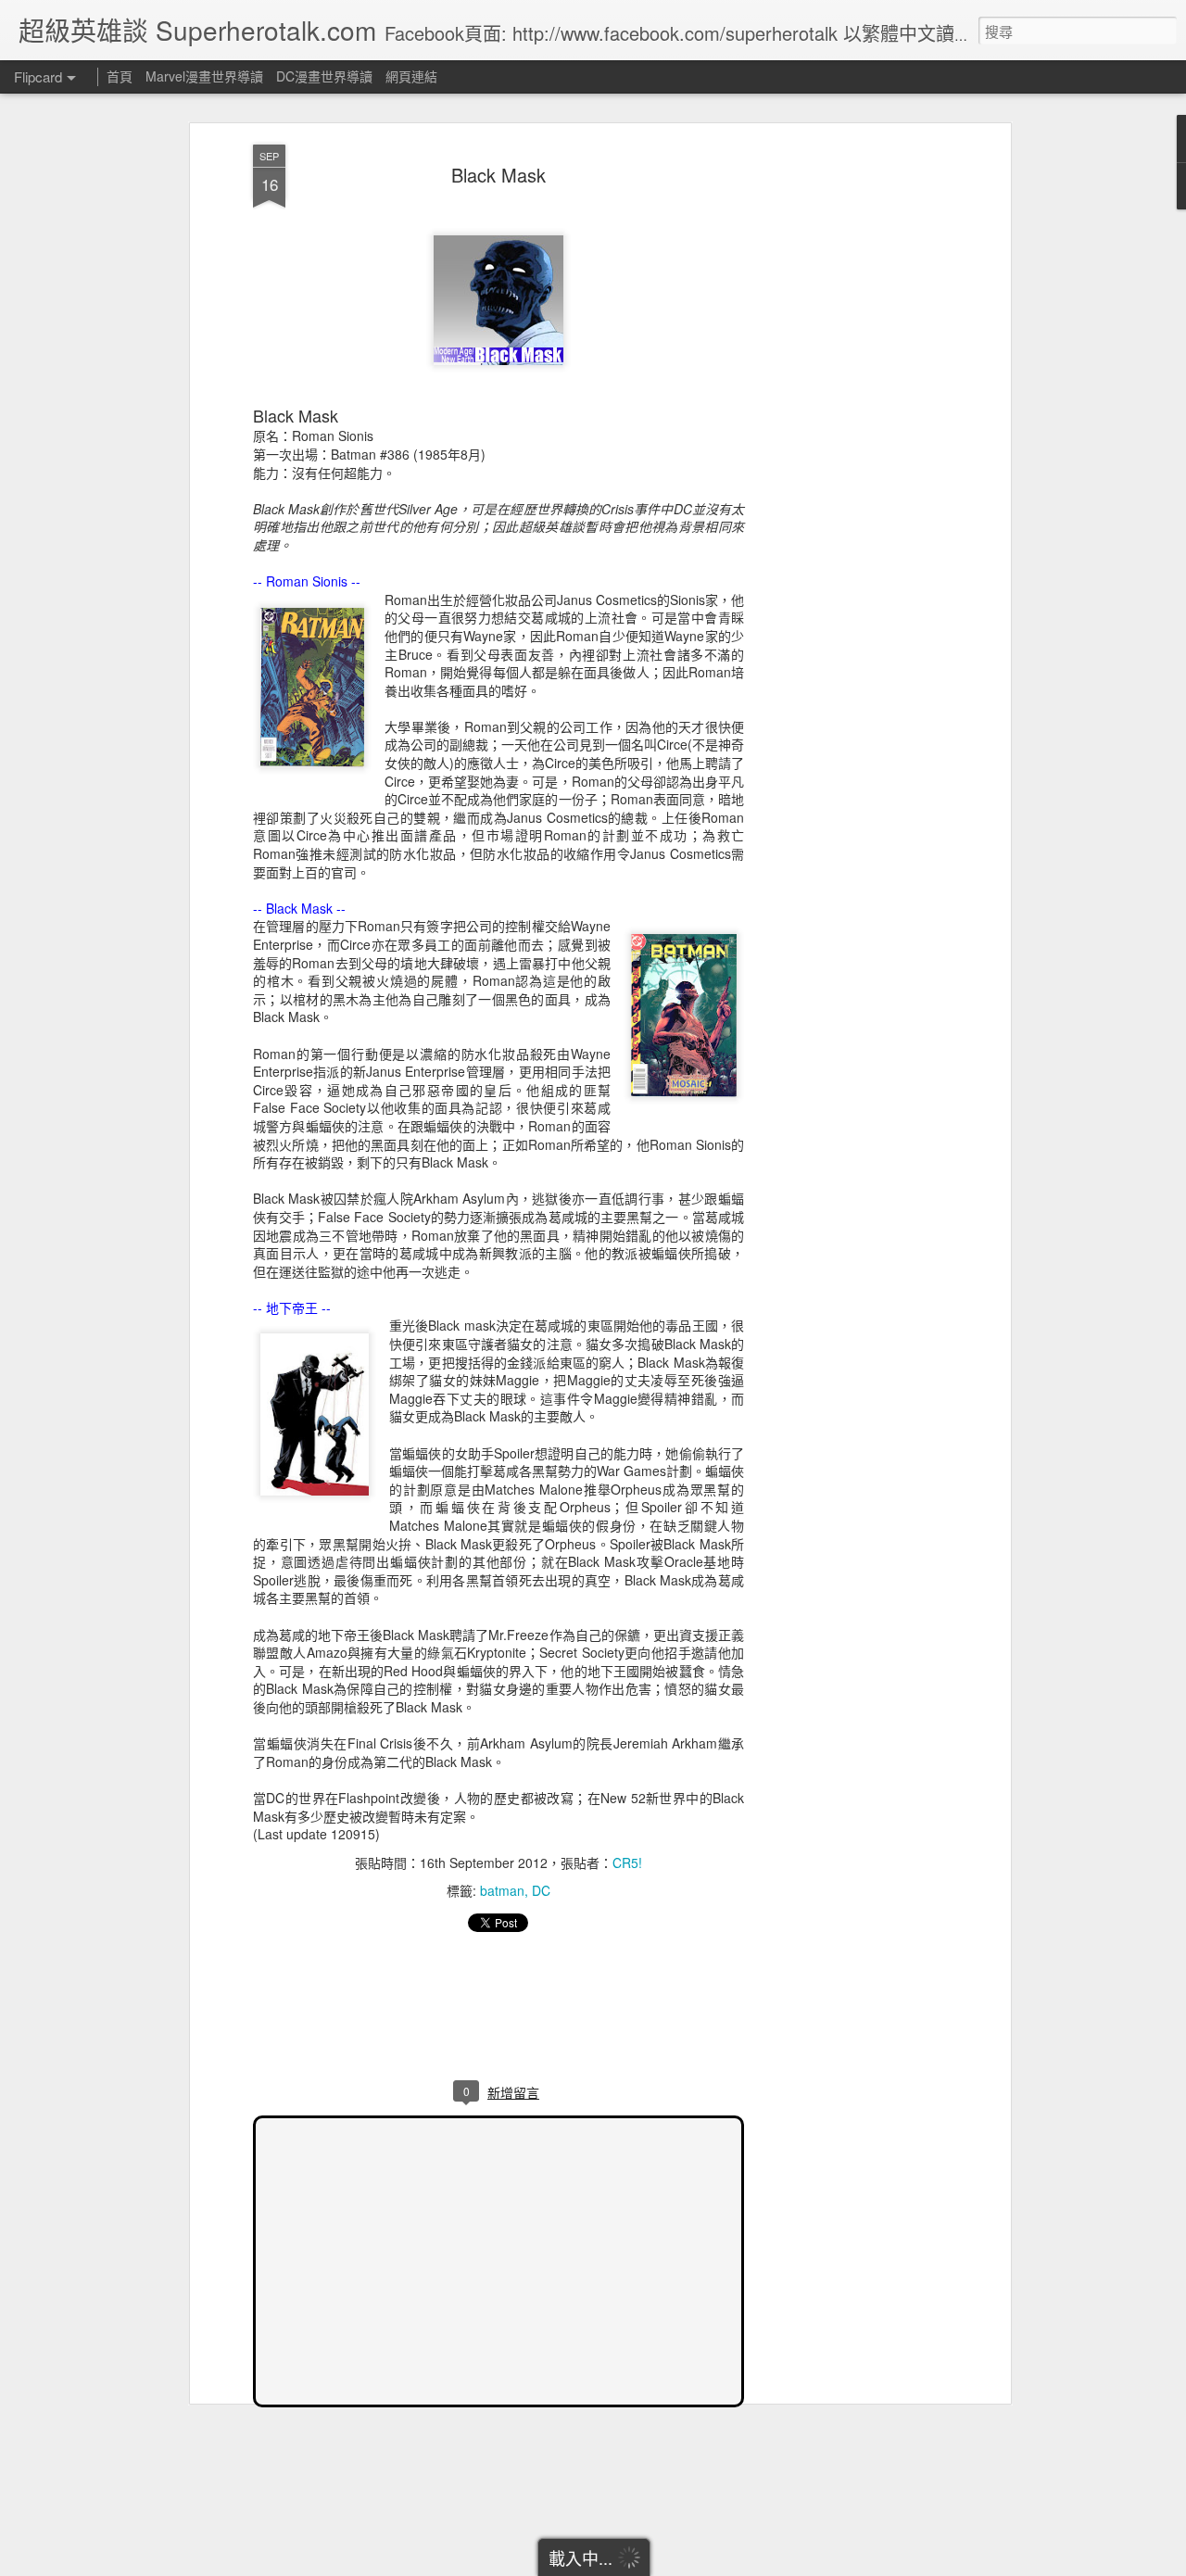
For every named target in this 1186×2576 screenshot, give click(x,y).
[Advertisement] (846, 436)
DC (541, 1890)
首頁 (120, 76)
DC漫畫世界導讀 (324, 76)
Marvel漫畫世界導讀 (204, 76)
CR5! (627, 1863)
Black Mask (498, 175)
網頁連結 (411, 76)
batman (502, 1890)
